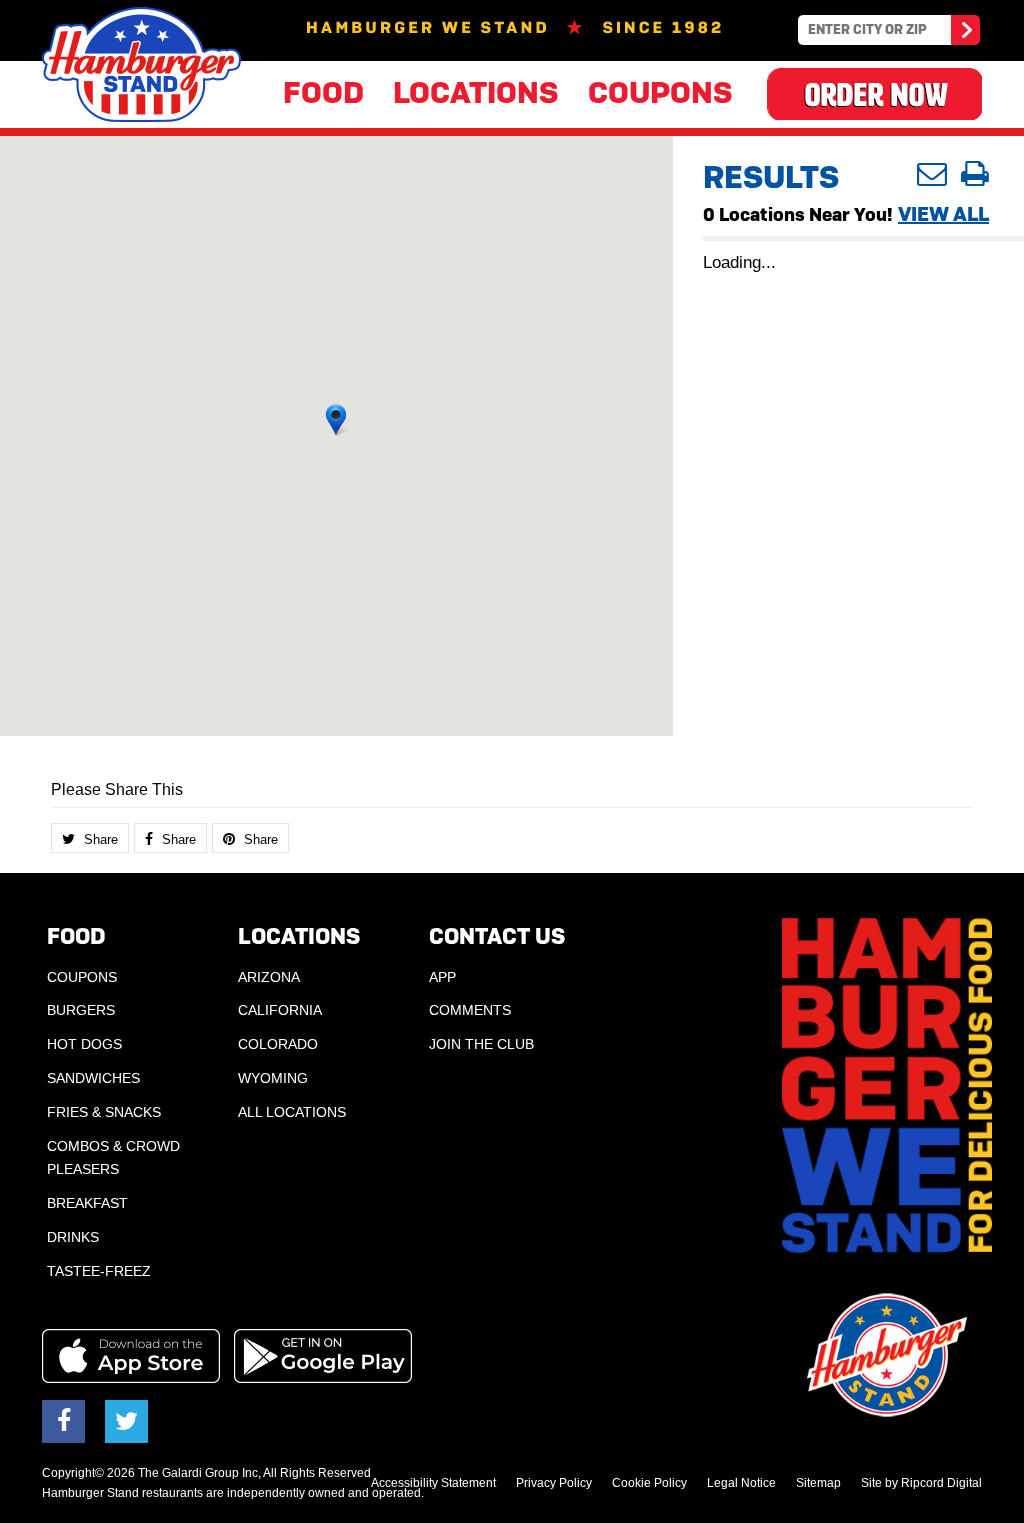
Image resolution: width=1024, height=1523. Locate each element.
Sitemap (818, 1483)
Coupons (660, 92)
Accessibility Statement (433, 1483)
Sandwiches (93, 1078)
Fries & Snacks (104, 1112)
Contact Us (497, 936)
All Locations (292, 1112)
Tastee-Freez (99, 1271)
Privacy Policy (554, 1483)
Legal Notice (741, 1483)
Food (323, 92)
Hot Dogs (84, 1044)
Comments (470, 1010)
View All (943, 214)
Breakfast (87, 1203)
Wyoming (273, 1078)
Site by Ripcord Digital (921, 1483)
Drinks (73, 1237)
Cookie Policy (649, 1483)
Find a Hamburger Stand (964, 33)
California (280, 1010)
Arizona (269, 977)
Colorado (278, 1044)
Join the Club (481, 1044)
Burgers (81, 1010)
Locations (476, 92)
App (442, 977)
